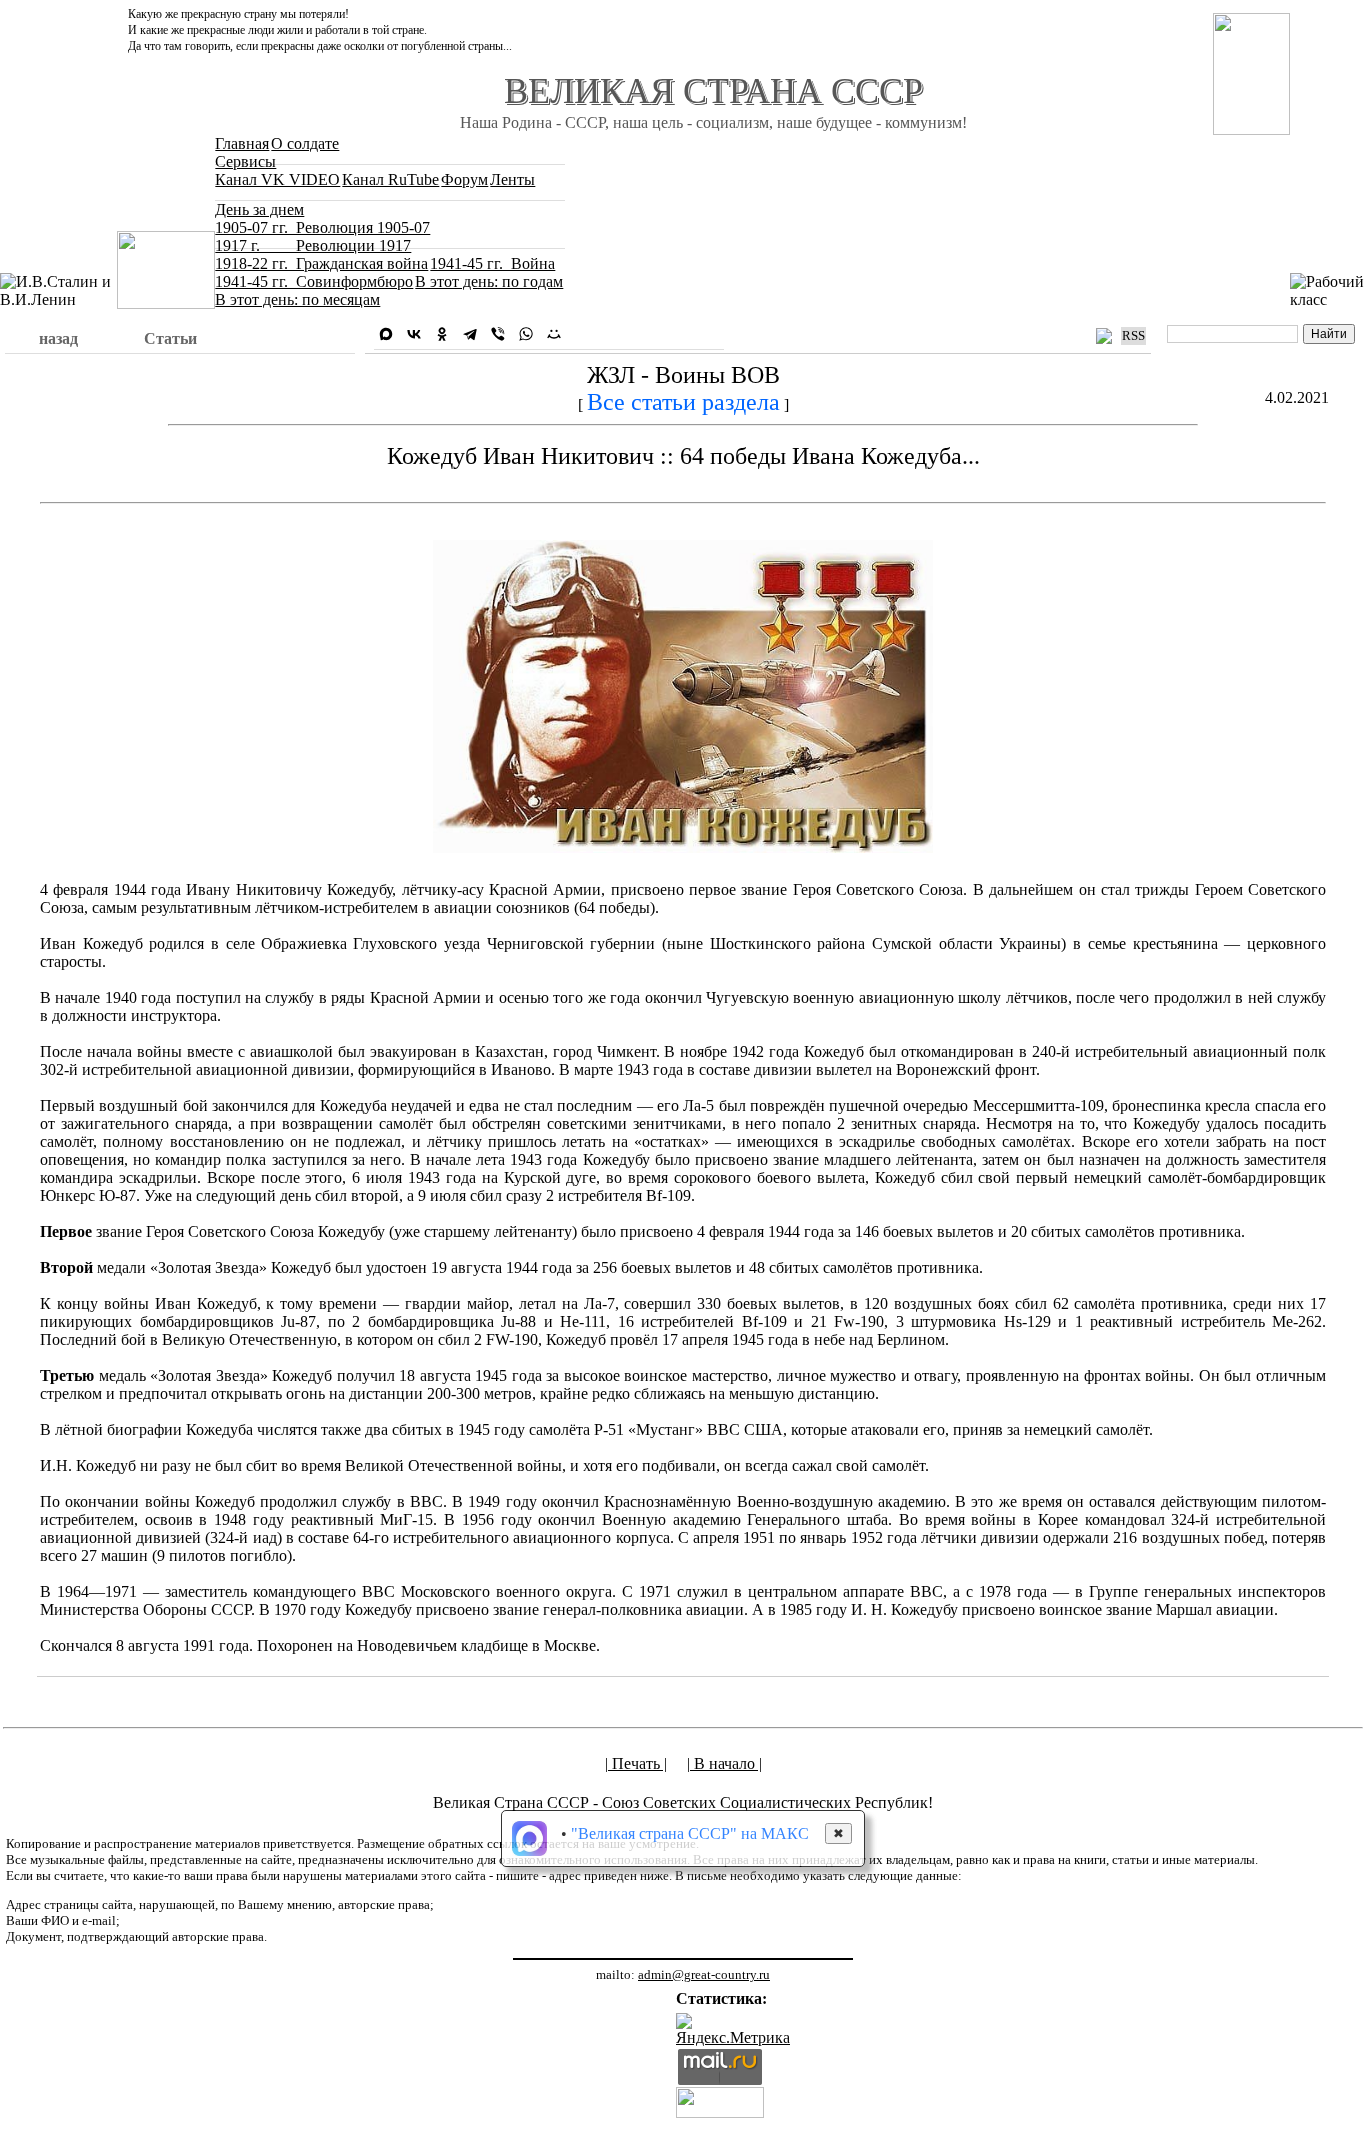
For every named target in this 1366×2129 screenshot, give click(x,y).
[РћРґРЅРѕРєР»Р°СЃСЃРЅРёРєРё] (442, 334)
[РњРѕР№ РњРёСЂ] (554, 334)
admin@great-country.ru (704, 1974)
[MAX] (386, 334)
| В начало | (724, 1763)
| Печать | (636, 1763)
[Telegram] (470, 334)
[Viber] (498, 334)
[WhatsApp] (526, 334)
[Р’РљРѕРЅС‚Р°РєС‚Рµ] (414, 334)
